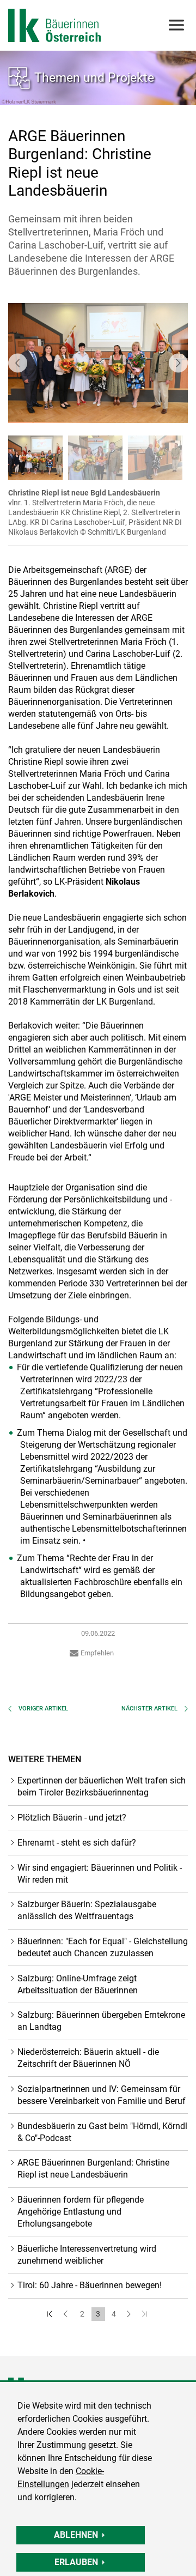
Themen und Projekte (94, 77)
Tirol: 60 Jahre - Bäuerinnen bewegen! (90, 2285)
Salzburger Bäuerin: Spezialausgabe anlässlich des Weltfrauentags (87, 1910)
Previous (18, 363)
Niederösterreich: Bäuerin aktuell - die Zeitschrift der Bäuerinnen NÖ (88, 2058)
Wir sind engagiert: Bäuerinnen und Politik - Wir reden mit (100, 1874)
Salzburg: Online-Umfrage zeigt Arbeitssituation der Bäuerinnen (78, 1984)
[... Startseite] (54, 25)
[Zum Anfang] (51, 2314)
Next (178, 363)
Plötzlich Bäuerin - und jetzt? (72, 1818)
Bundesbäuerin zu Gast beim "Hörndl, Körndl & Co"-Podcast (102, 2132)
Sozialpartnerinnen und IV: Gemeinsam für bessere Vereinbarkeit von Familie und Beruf (102, 2095)
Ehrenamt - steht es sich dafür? (77, 1843)
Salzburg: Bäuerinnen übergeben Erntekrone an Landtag (101, 2021)
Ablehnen (76, 2535)
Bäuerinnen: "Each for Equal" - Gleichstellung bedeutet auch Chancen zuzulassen (103, 1947)
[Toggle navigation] (176, 25)
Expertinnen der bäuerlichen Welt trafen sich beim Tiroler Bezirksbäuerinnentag (102, 1786)
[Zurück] (67, 2314)
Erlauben (76, 2562)
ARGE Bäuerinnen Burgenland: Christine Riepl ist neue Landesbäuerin (93, 2169)
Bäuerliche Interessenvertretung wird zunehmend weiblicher (87, 2255)
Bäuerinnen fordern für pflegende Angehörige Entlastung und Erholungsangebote (81, 2212)
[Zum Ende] (146, 2314)
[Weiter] (130, 2314)
